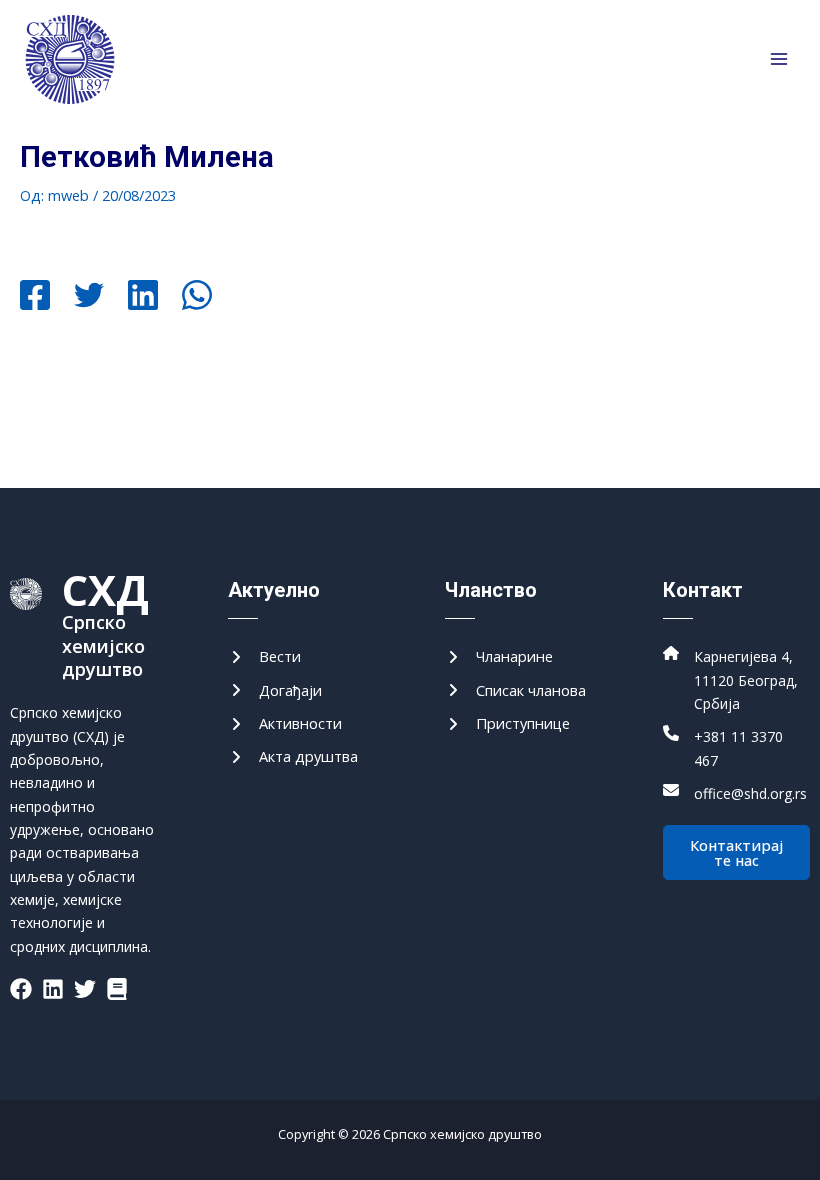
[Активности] (285, 723)
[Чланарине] (499, 656)
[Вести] (264, 656)
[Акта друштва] (293, 756)
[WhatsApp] (197, 297)
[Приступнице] (507, 723)
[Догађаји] (275, 690)
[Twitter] (89, 297)
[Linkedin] (143, 297)
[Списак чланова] (515, 690)
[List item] (21, 989)
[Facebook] (35, 297)
